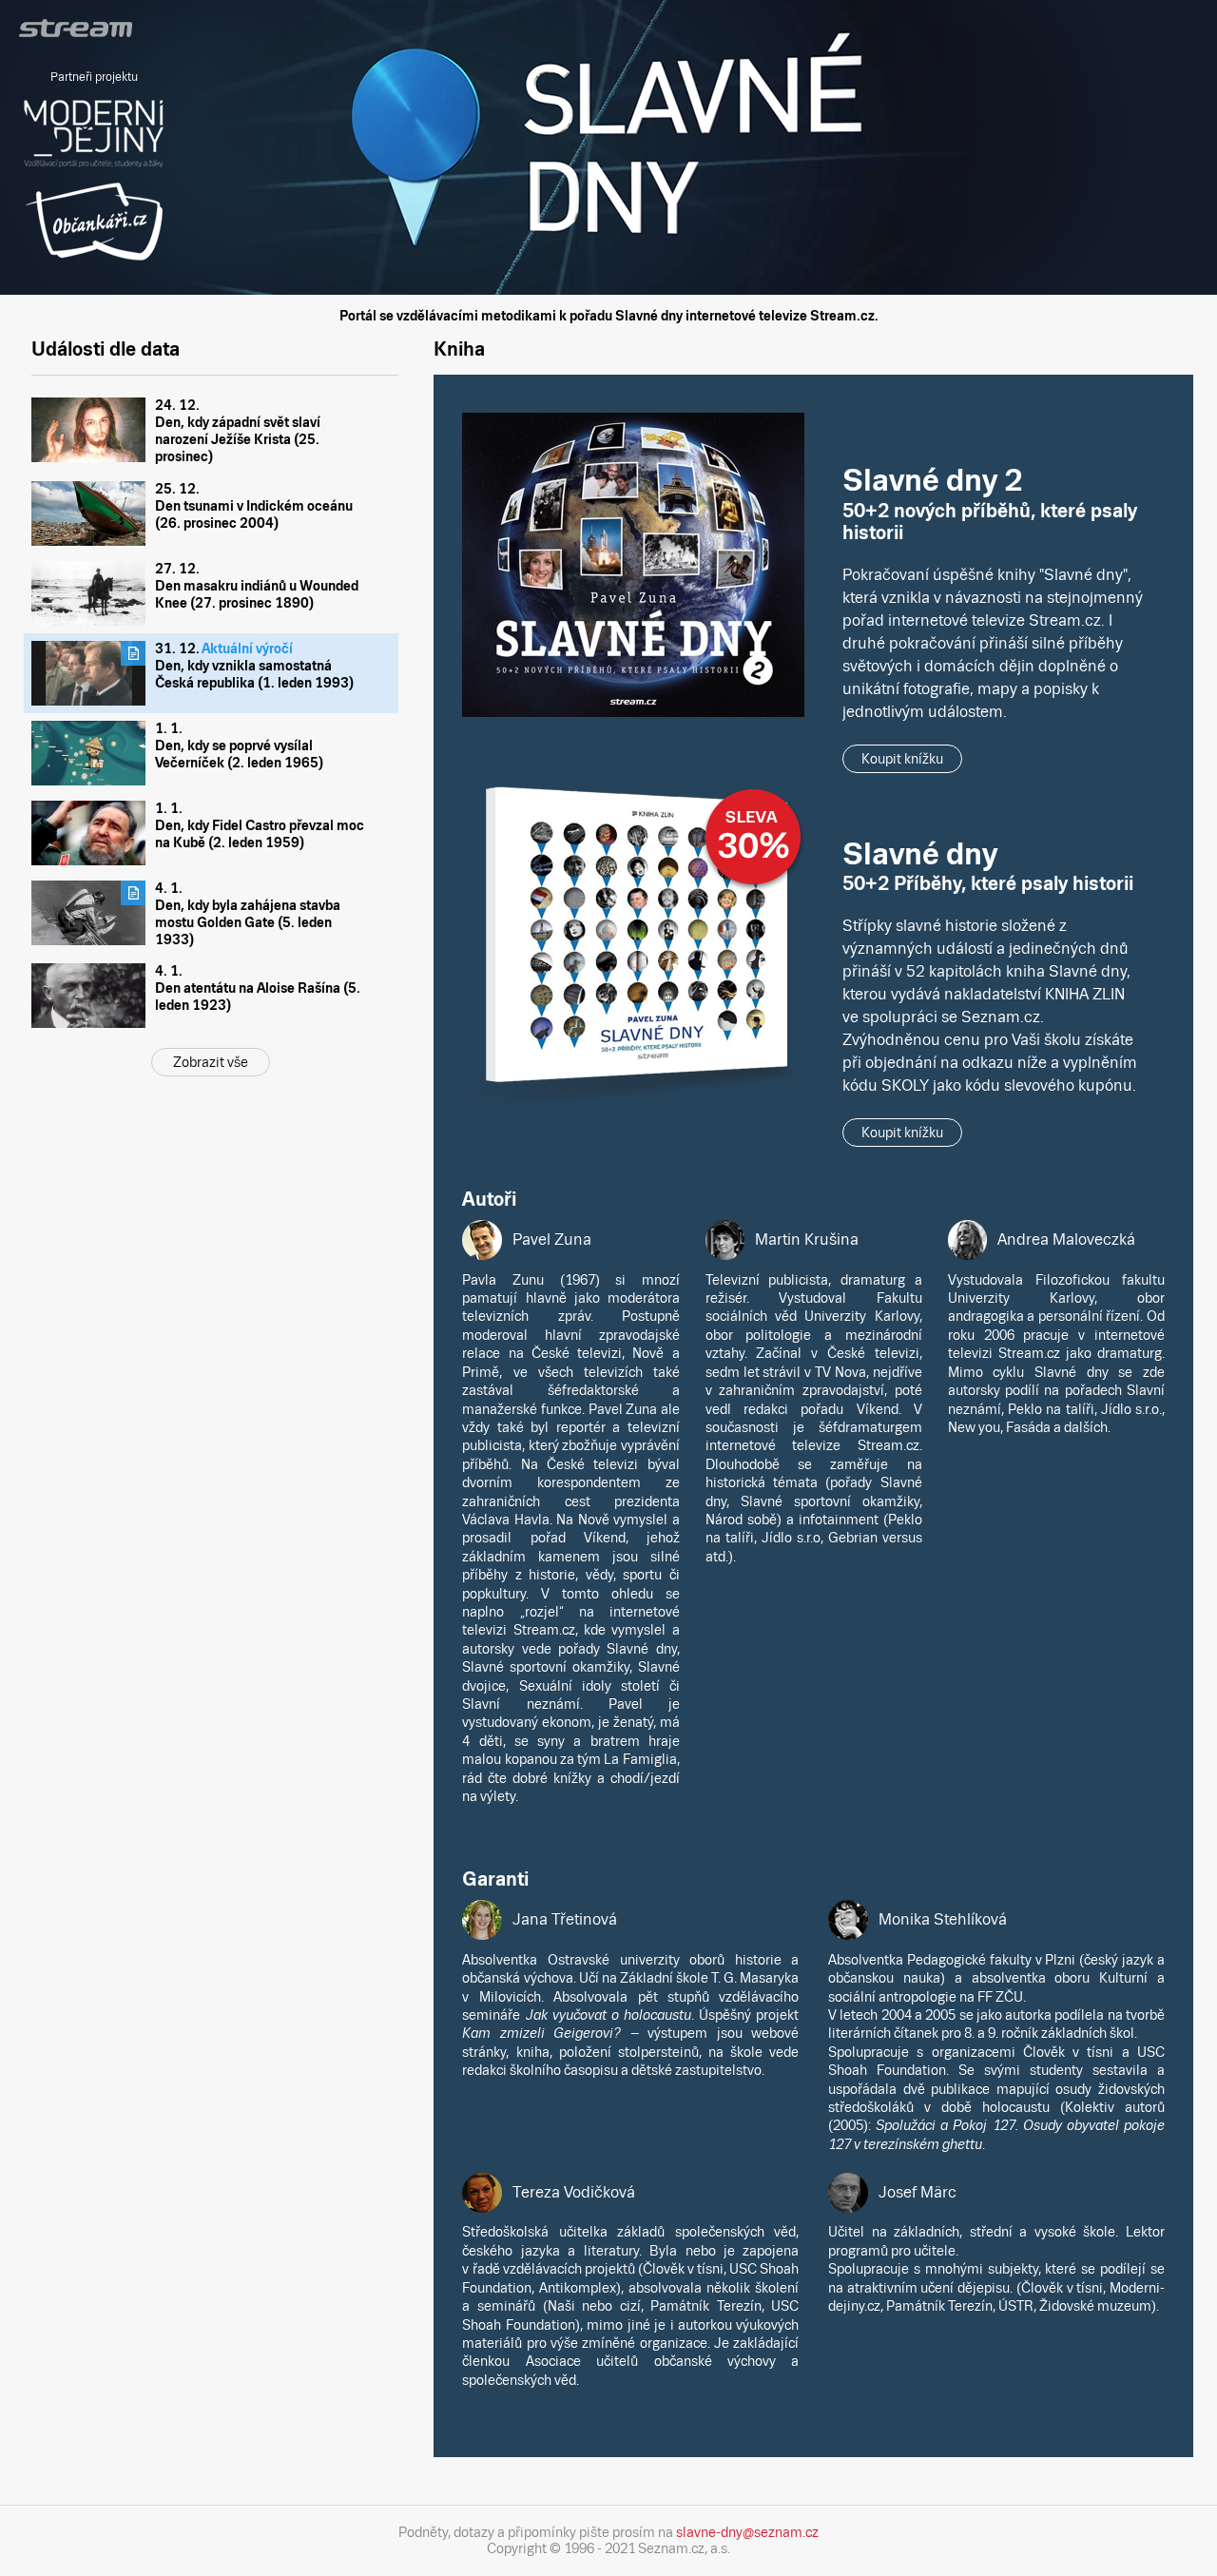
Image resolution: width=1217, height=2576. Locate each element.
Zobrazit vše (211, 1062)
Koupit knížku (902, 759)
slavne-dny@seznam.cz (747, 2532)
